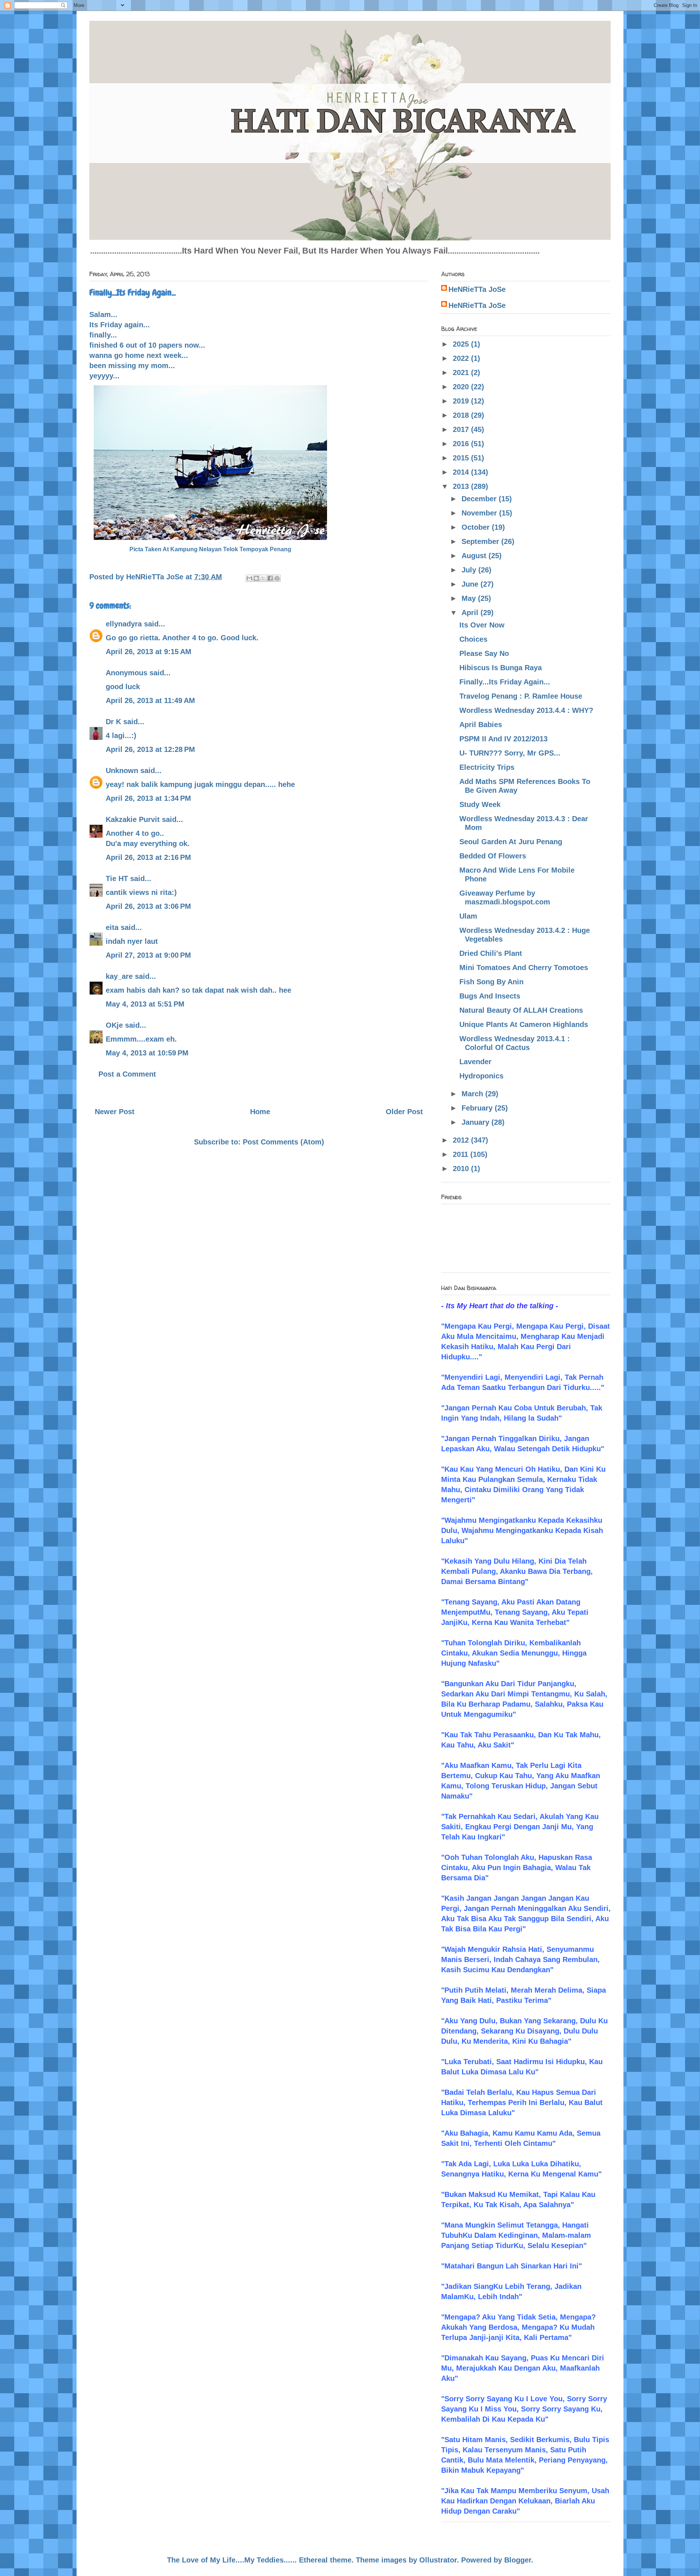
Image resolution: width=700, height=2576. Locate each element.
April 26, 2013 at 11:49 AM (150, 700)
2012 (462, 1140)
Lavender (475, 1062)
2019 (462, 401)
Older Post (404, 1112)
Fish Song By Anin (491, 982)
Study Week (480, 804)
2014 (462, 472)
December (480, 499)
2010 (462, 1169)
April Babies (481, 725)
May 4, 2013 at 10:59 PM (147, 1053)
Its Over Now (482, 625)
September (481, 541)
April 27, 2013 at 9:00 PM (148, 955)
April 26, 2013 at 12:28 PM (150, 749)
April (471, 613)
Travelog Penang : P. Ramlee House (521, 696)
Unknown (122, 771)
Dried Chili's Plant (491, 953)
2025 (462, 344)
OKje (114, 1025)
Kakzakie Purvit (133, 819)
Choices (473, 639)
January (477, 1122)
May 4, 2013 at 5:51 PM (145, 1004)
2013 (462, 486)
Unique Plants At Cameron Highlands (524, 1024)
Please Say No (484, 653)
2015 (462, 458)
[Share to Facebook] (270, 578)
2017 (462, 429)
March (473, 1094)
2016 (462, 444)
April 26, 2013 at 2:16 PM (148, 857)
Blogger (518, 2560)
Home (260, 1112)
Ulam (468, 916)
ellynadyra (124, 624)
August (475, 556)
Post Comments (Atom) (283, 1142)
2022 (462, 358)
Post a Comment (127, 1074)
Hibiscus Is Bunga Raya (501, 668)
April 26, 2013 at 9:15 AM (149, 652)
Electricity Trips (487, 767)
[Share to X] (263, 578)
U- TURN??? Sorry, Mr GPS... (510, 753)
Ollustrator (438, 2560)
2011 (462, 1154)
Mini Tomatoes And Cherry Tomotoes (524, 968)
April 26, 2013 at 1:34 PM (148, 798)
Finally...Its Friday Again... (505, 682)
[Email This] (249, 578)
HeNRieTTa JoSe (477, 289)
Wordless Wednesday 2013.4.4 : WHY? (526, 710)
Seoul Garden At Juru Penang (511, 842)
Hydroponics (481, 1076)
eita (112, 927)
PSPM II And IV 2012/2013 (503, 739)
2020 (462, 387)
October (477, 527)
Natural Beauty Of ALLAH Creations (521, 1010)
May (470, 598)
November (480, 513)
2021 (462, 372)
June (471, 584)
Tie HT (117, 878)
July (470, 570)
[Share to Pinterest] (277, 578)
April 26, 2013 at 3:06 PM (148, 906)
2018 (462, 415)
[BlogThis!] (256, 578)
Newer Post (115, 1112)
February (478, 1108)
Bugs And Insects (490, 996)
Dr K (113, 722)
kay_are (119, 976)
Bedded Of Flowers (493, 856)
